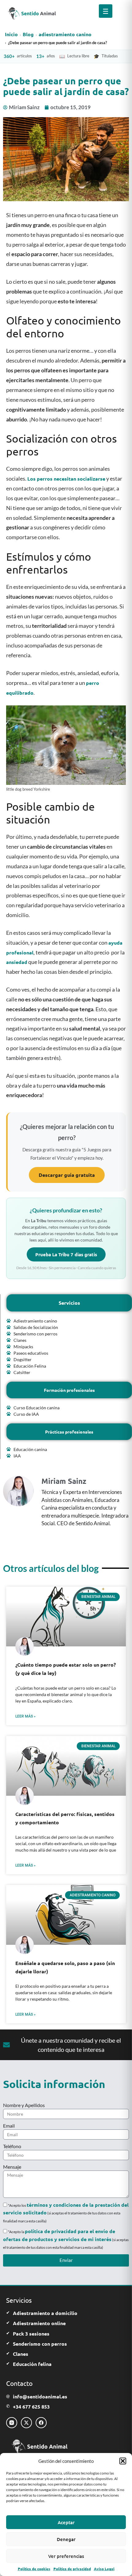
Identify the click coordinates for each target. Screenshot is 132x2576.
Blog (28, 34)
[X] (26, 2423)
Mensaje (12, 2167)
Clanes (21, 2354)
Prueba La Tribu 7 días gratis (66, 1254)
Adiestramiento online (39, 2323)
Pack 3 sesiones (31, 2334)
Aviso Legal (104, 2569)
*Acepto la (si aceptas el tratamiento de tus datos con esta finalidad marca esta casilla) (66, 2240)
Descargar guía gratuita (67, 1175)
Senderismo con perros (40, 2344)
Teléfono (12, 2146)
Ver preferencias (66, 2556)
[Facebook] (41, 2423)
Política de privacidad (72, 2569)
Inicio (11, 34)
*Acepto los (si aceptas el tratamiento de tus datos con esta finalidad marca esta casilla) (66, 2213)
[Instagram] (12, 2423)
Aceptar (66, 2522)
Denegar (66, 2539)
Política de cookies (34, 2569)
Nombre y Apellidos (24, 2105)
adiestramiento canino (65, 34)
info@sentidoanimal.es (40, 2396)
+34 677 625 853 (31, 2407)
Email (9, 2126)
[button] (123, 2461)
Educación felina (32, 2364)
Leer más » (25, 1716)
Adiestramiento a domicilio (45, 2313)
